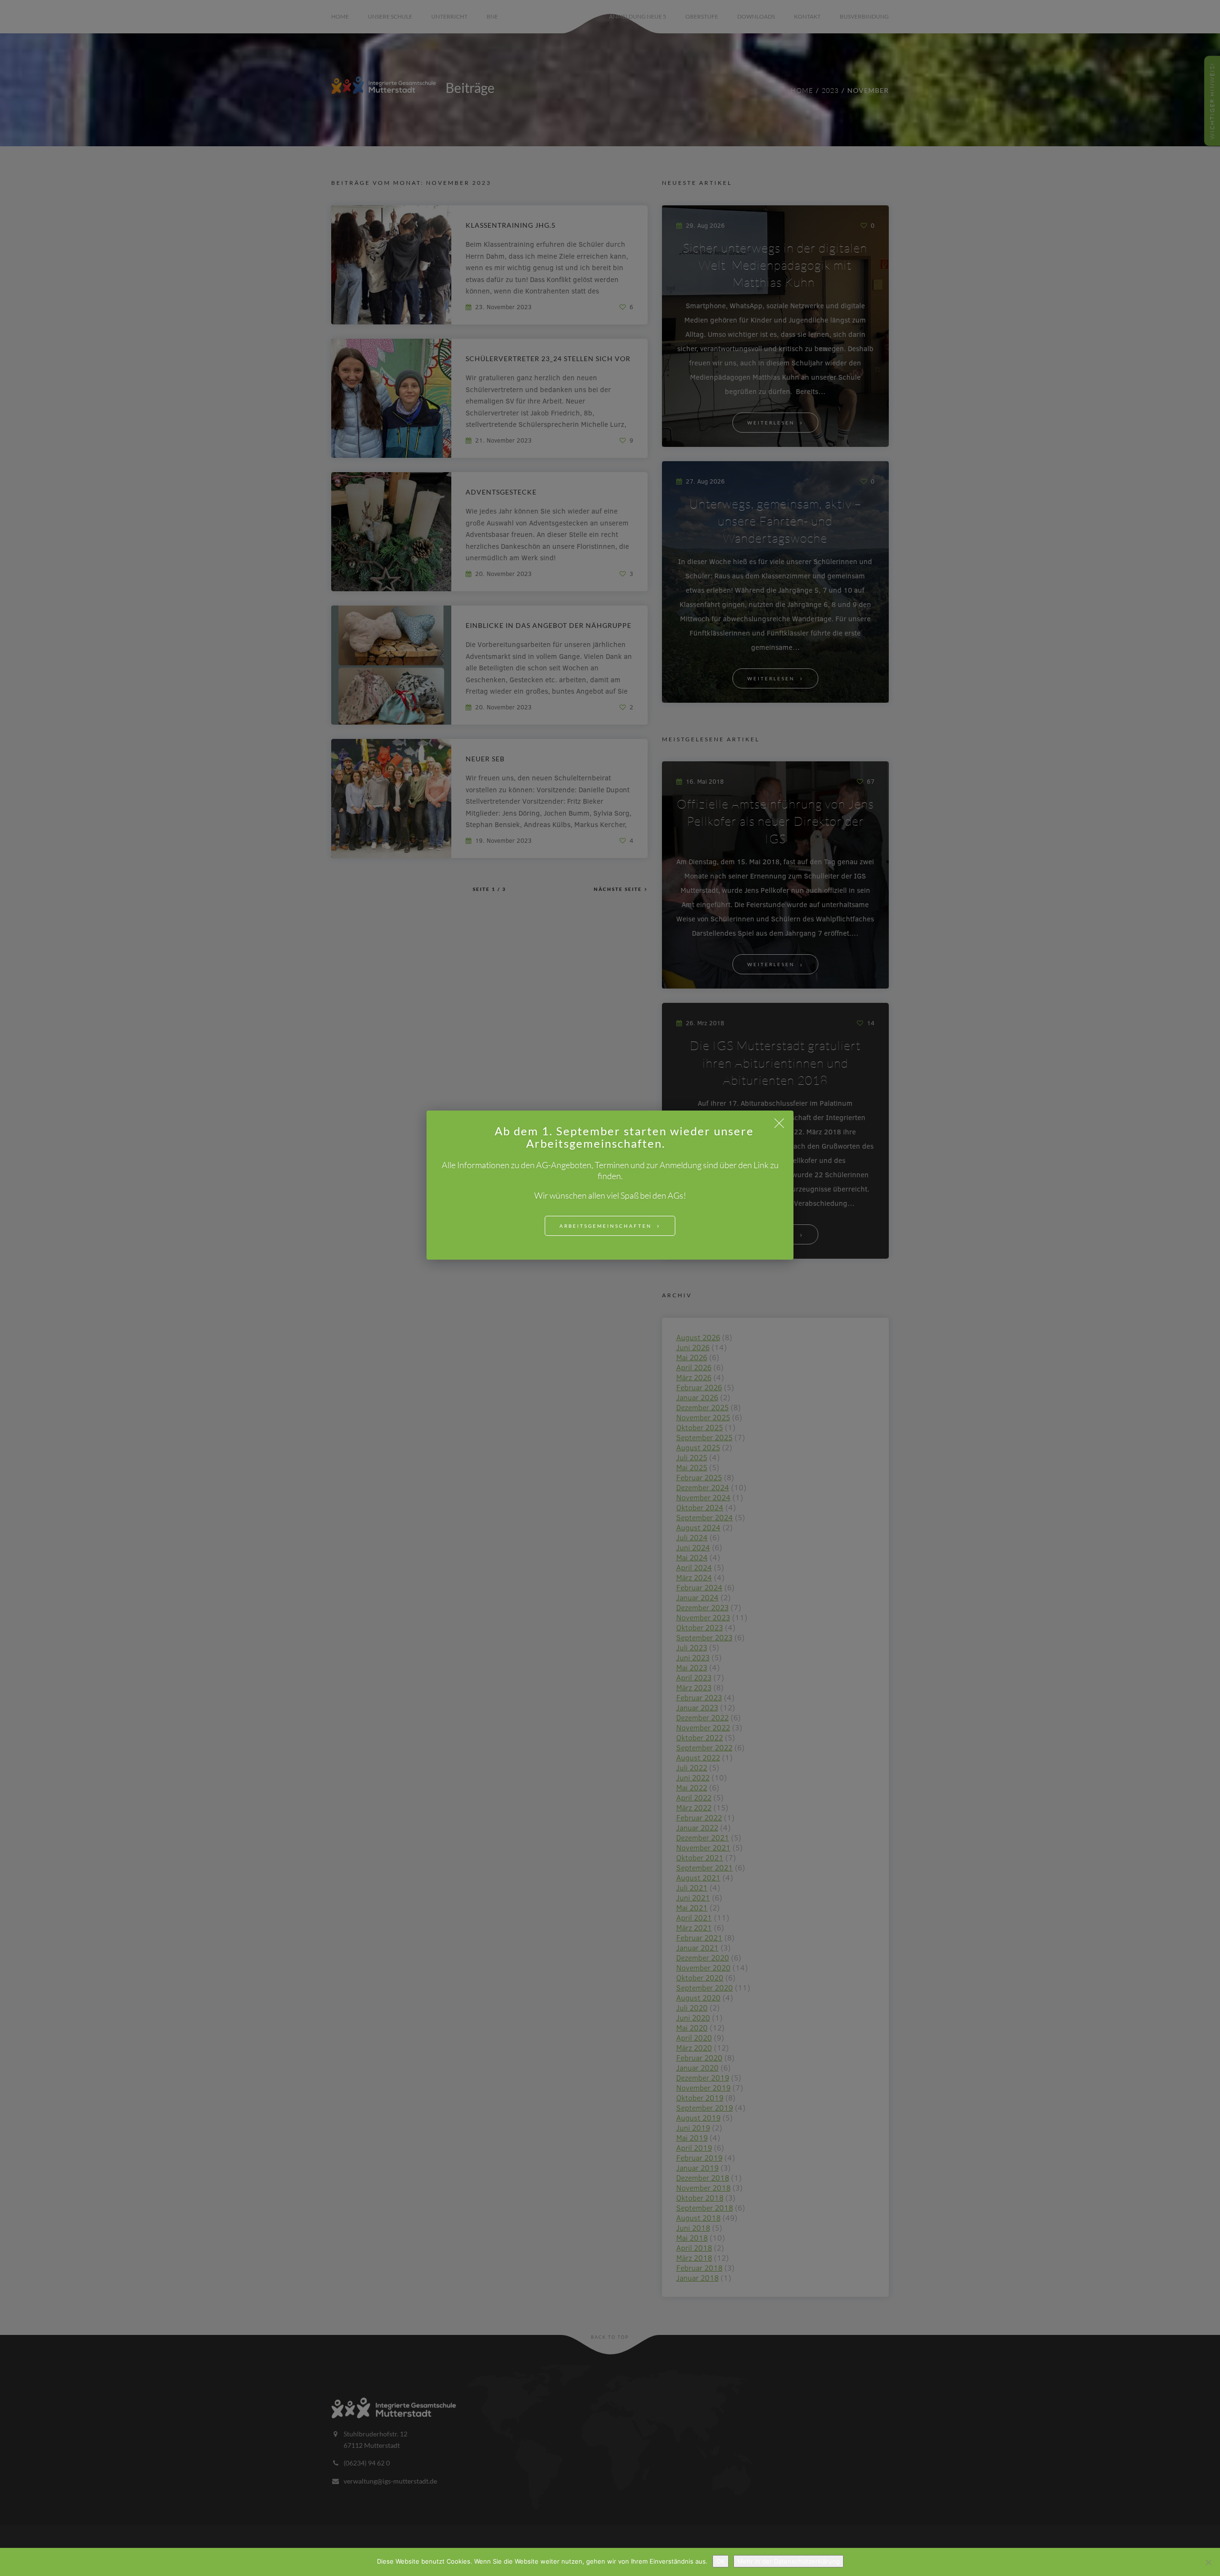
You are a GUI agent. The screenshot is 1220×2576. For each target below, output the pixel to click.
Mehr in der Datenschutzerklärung (788, 2561)
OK (721, 2561)
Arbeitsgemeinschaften (606, 1226)
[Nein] (1208, 2562)
